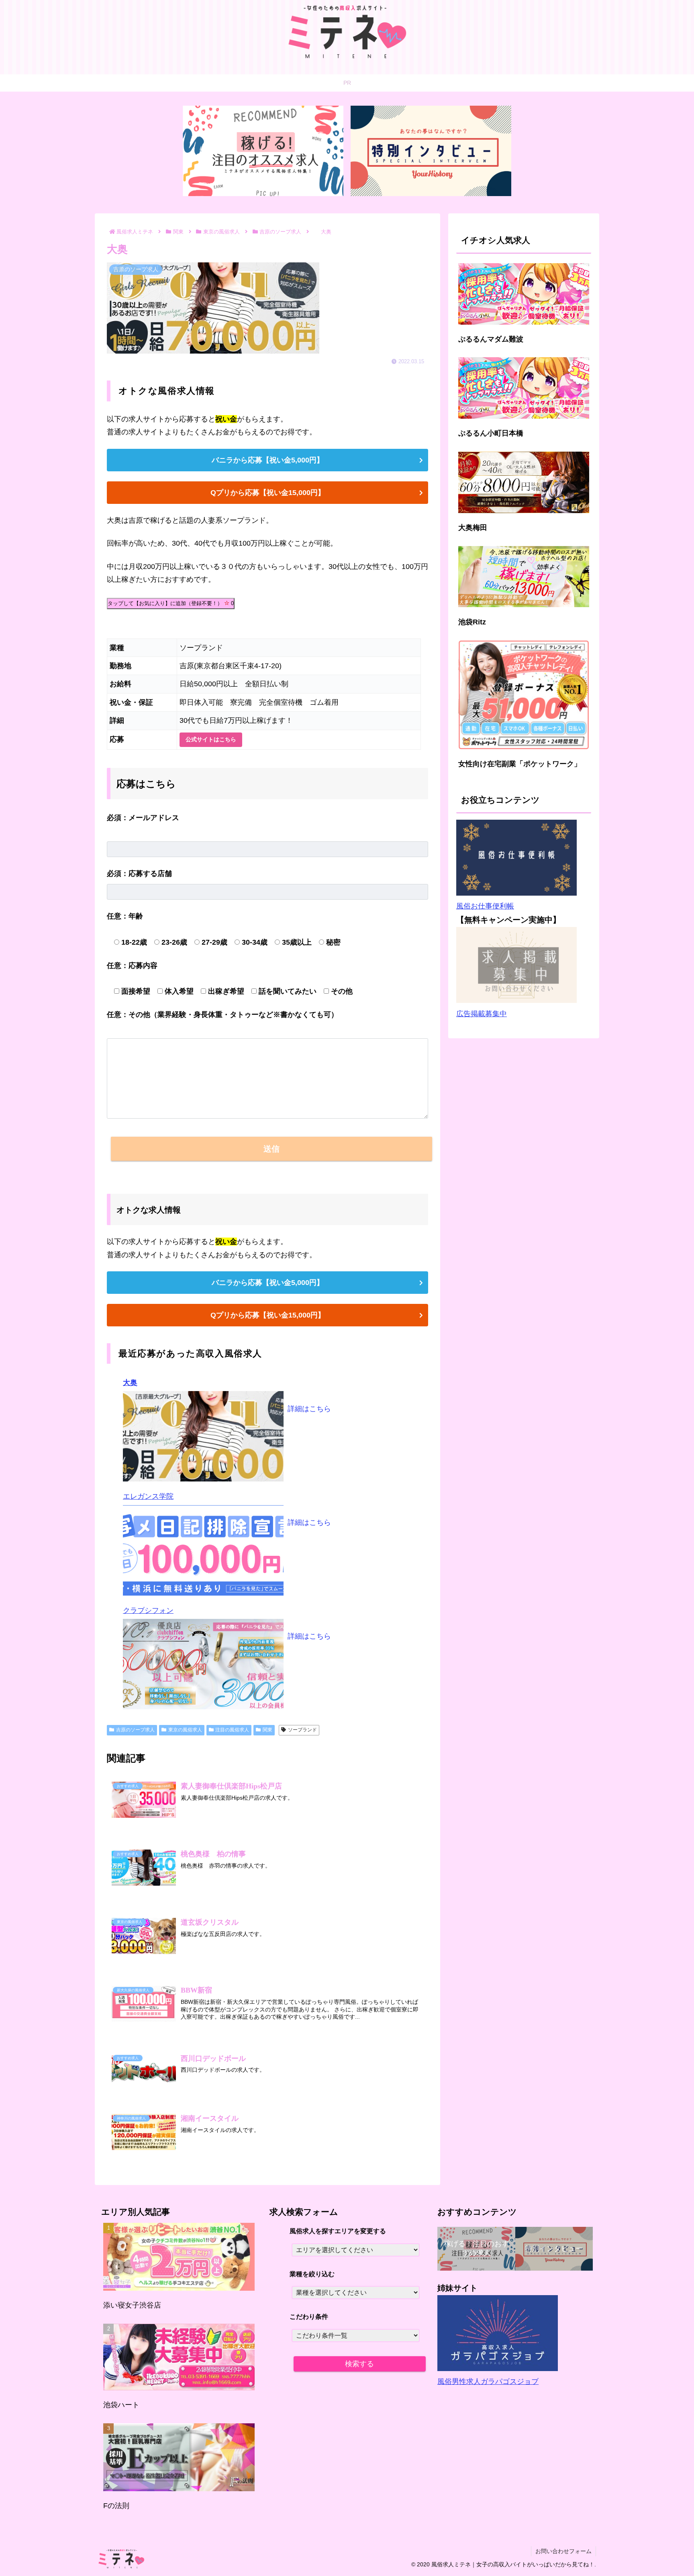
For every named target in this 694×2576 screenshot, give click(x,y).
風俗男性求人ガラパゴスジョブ (488, 2382)
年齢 (125, 916)
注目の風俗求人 (232, 1730)
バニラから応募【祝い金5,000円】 (268, 460)
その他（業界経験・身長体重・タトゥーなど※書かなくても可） (222, 1015)
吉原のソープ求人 (135, 1730)
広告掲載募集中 (482, 1014)
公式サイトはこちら (211, 739)
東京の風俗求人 (185, 1730)
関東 (267, 1730)
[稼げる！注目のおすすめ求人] (263, 151)
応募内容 (132, 966)
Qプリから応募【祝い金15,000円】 (268, 493)
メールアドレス (143, 818)
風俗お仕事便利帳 (485, 906)
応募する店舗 (139, 874)
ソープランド (302, 1730)
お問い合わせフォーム (563, 2551)
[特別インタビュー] (431, 151)
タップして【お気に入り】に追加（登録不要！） (171, 603)
